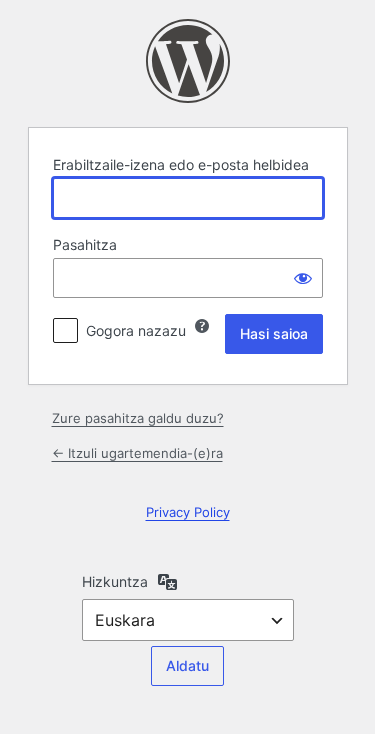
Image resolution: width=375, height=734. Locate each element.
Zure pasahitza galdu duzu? (138, 418)
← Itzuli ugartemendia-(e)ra (137, 453)
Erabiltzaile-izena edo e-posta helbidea (181, 164)
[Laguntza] (202, 326)
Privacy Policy (188, 512)
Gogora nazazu (136, 330)
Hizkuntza (115, 581)
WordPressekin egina (188, 61)
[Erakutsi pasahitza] (303, 278)
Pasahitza (85, 244)
